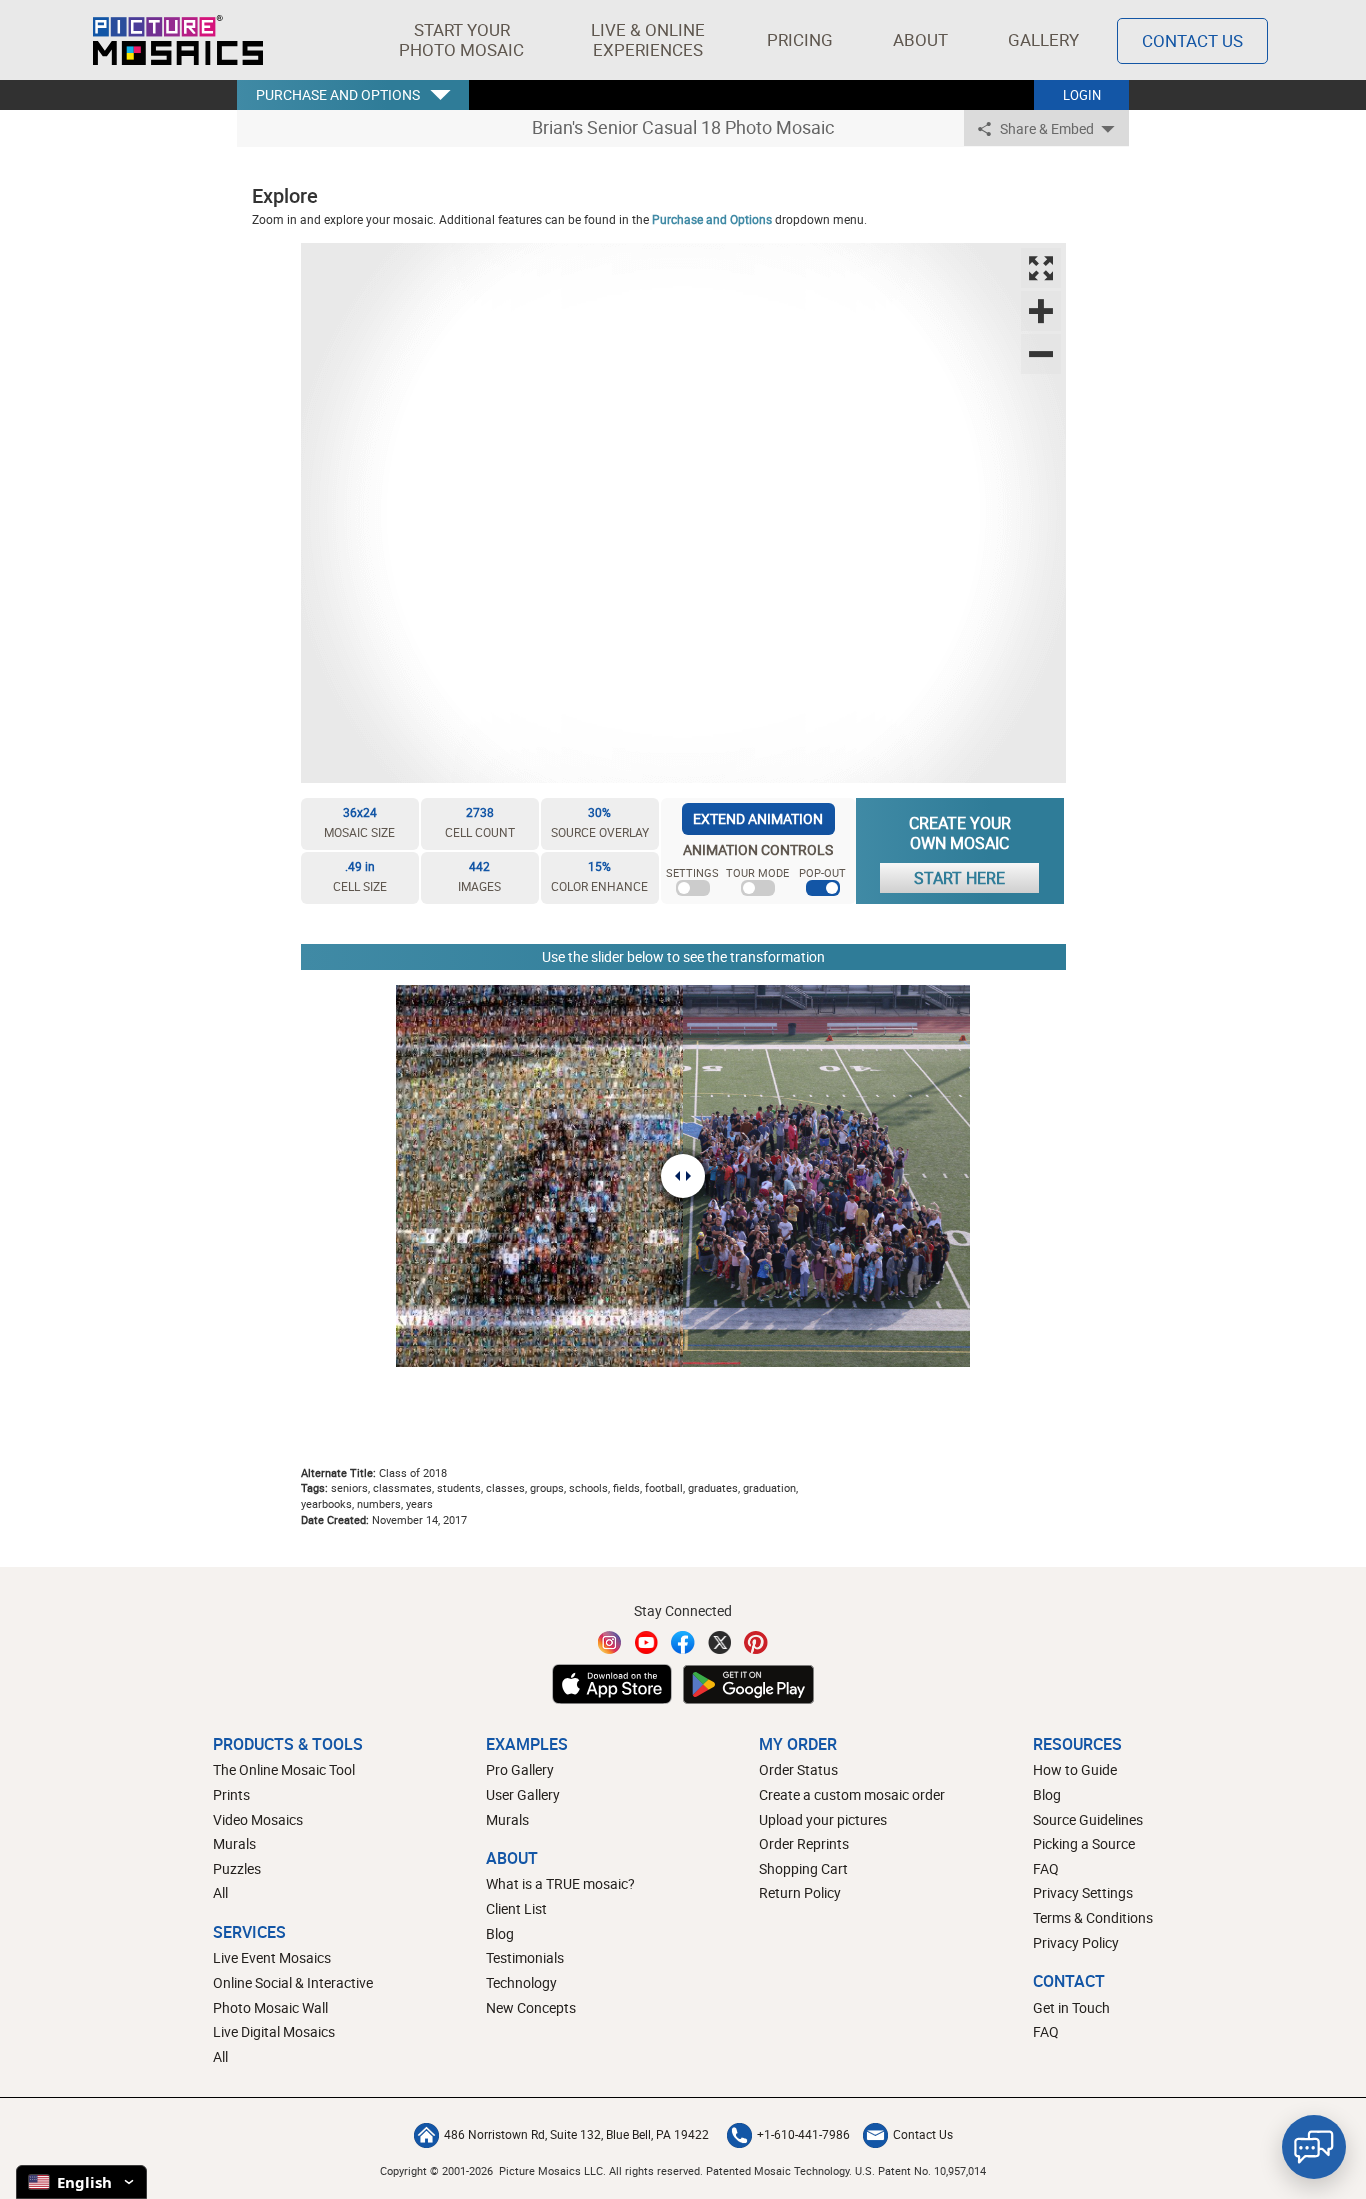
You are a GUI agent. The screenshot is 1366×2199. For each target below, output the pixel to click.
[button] (461, 40)
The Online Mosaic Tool (284, 1769)
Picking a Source (1084, 1843)
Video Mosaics (258, 1819)
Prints (231, 1794)
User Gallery (523, 1794)
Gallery (1043, 39)
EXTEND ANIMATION (758, 818)
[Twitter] (720, 1642)
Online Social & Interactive (293, 1982)
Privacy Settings (1083, 1892)
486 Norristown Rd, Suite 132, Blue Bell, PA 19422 (576, 2134)
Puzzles (237, 1868)
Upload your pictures (823, 1819)
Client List (516, 1908)
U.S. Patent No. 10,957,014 (920, 2170)
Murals (234, 1843)
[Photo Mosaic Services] (178, 40)
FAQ (1046, 1868)
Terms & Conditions (1093, 1917)
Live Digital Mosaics (274, 2031)
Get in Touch (1071, 2007)
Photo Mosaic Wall (270, 2007)
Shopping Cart (803, 1868)
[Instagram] (610, 1642)
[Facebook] (683, 1642)
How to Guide (1075, 1769)
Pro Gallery (520, 1769)
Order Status (798, 1769)
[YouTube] (647, 1642)
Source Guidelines (1088, 1819)
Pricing (800, 39)
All (220, 1892)
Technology (521, 1982)
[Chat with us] (1314, 2147)
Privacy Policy (1076, 1942)
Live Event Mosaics (272, 1957)
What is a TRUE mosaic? (560, 1883)
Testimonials (525, 1957)
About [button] (920, 39)
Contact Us (1192, 40)
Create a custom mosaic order (852, 1794)
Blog (500, 1933)
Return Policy (800, 1892)
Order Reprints (804, 1843)
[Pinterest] (756, 1642)
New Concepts (531, 2007)
